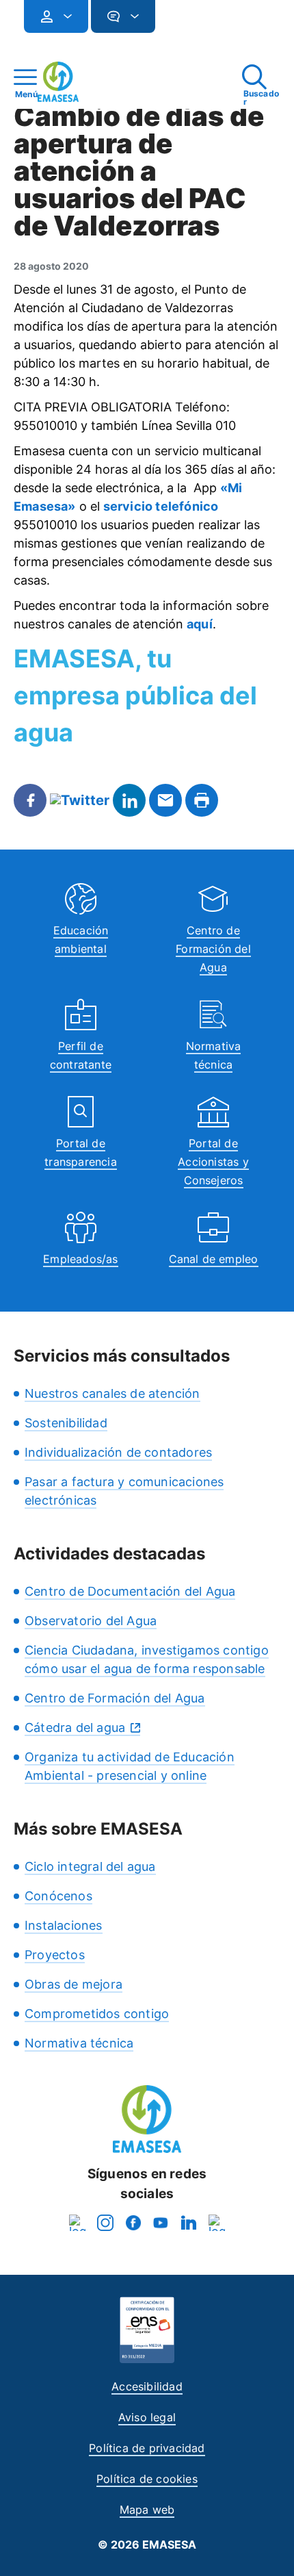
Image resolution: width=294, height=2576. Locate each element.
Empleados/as (80, 1259)
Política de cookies (147, 2479)
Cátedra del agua (75, 1727)
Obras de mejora (73, 1984)
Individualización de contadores (118, 1452)
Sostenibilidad (66, 1423)
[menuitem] (56, 16)
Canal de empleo (214, 1259)
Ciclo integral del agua (90, 1866)
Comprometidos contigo (97, 2014)
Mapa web (147, 2510)
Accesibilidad (147, 2386)
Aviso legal (147, 2417)
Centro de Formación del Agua (213, 949)
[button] (183, 22)
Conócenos (58, 1896)
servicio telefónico (161, 506)
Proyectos (55, 1955)
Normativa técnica (79, 2043)
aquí (200, 624)
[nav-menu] (62, 16)
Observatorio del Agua (91, 1621)
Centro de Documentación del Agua (130, 1591)
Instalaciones (64, 1925)
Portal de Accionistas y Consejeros (213, 1162)
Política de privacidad (147, 2448)
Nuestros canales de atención (112, 1393)
